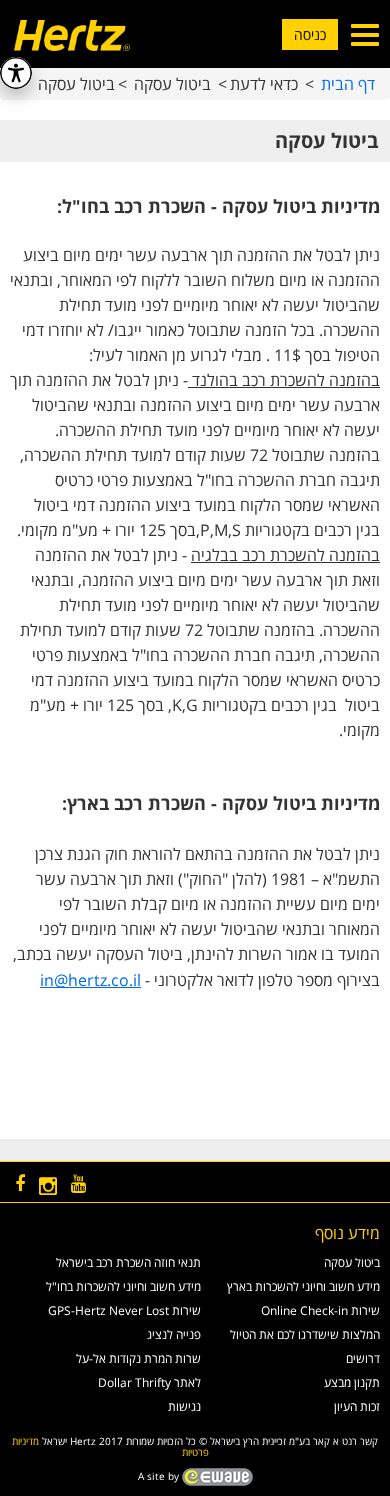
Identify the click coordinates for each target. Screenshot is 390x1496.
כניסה (310, 34)
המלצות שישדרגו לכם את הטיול (305, 1334)
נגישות (184, 1406)
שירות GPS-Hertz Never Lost (124, 1310)
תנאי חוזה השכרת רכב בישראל (128, 1262)
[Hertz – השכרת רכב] (72, 36)
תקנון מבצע (352, 1382)
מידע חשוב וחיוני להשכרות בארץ (303, 1286)
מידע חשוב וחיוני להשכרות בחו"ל (123, 1286)
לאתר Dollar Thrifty (149, 1382)
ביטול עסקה (352, 1262)
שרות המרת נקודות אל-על (138, 1358)
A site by (160, 1476)
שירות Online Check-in (320, 1310)
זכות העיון (357, 1406)
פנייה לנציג (173, 1334)
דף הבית (348, 84)
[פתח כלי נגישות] (16, 73)
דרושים (363, 1358)
